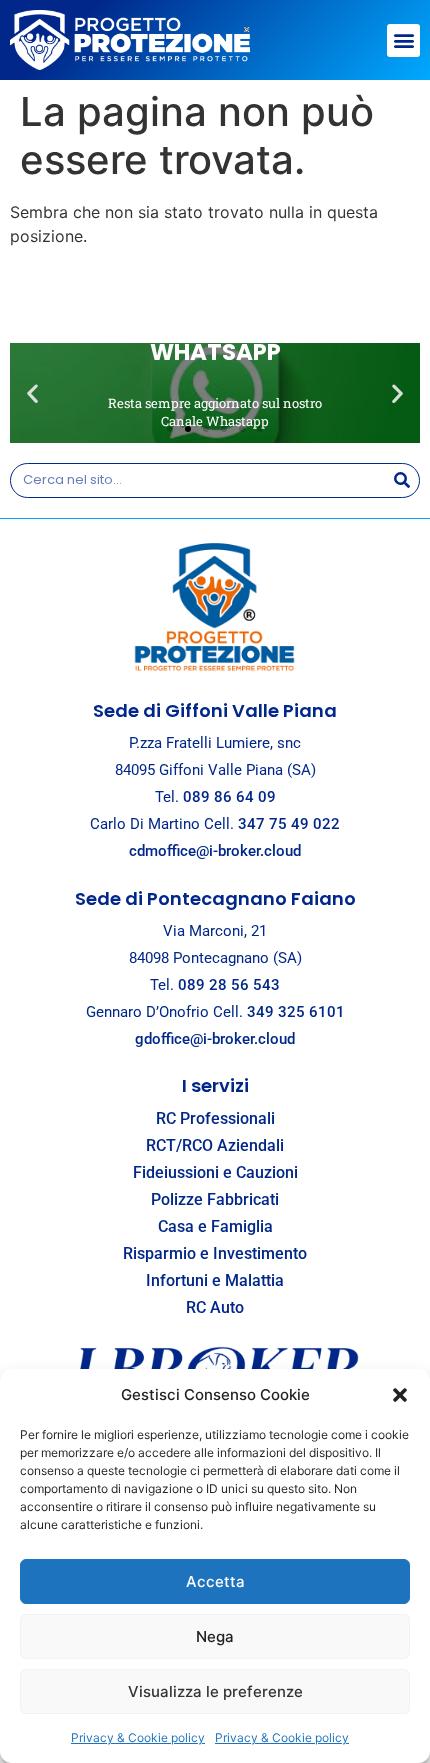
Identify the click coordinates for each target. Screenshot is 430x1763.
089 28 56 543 (229, 985)
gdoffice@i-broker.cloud (215, 1039)
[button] (400, 1395)
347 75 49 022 (289, 824)
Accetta (215, 1581)
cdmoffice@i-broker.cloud (215, 851)
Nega (215, 1636)
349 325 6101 (296, 1012)
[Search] (401, 480)
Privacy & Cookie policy (138, 1737)
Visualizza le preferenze (215, 1691)
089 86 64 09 (229, 797)
